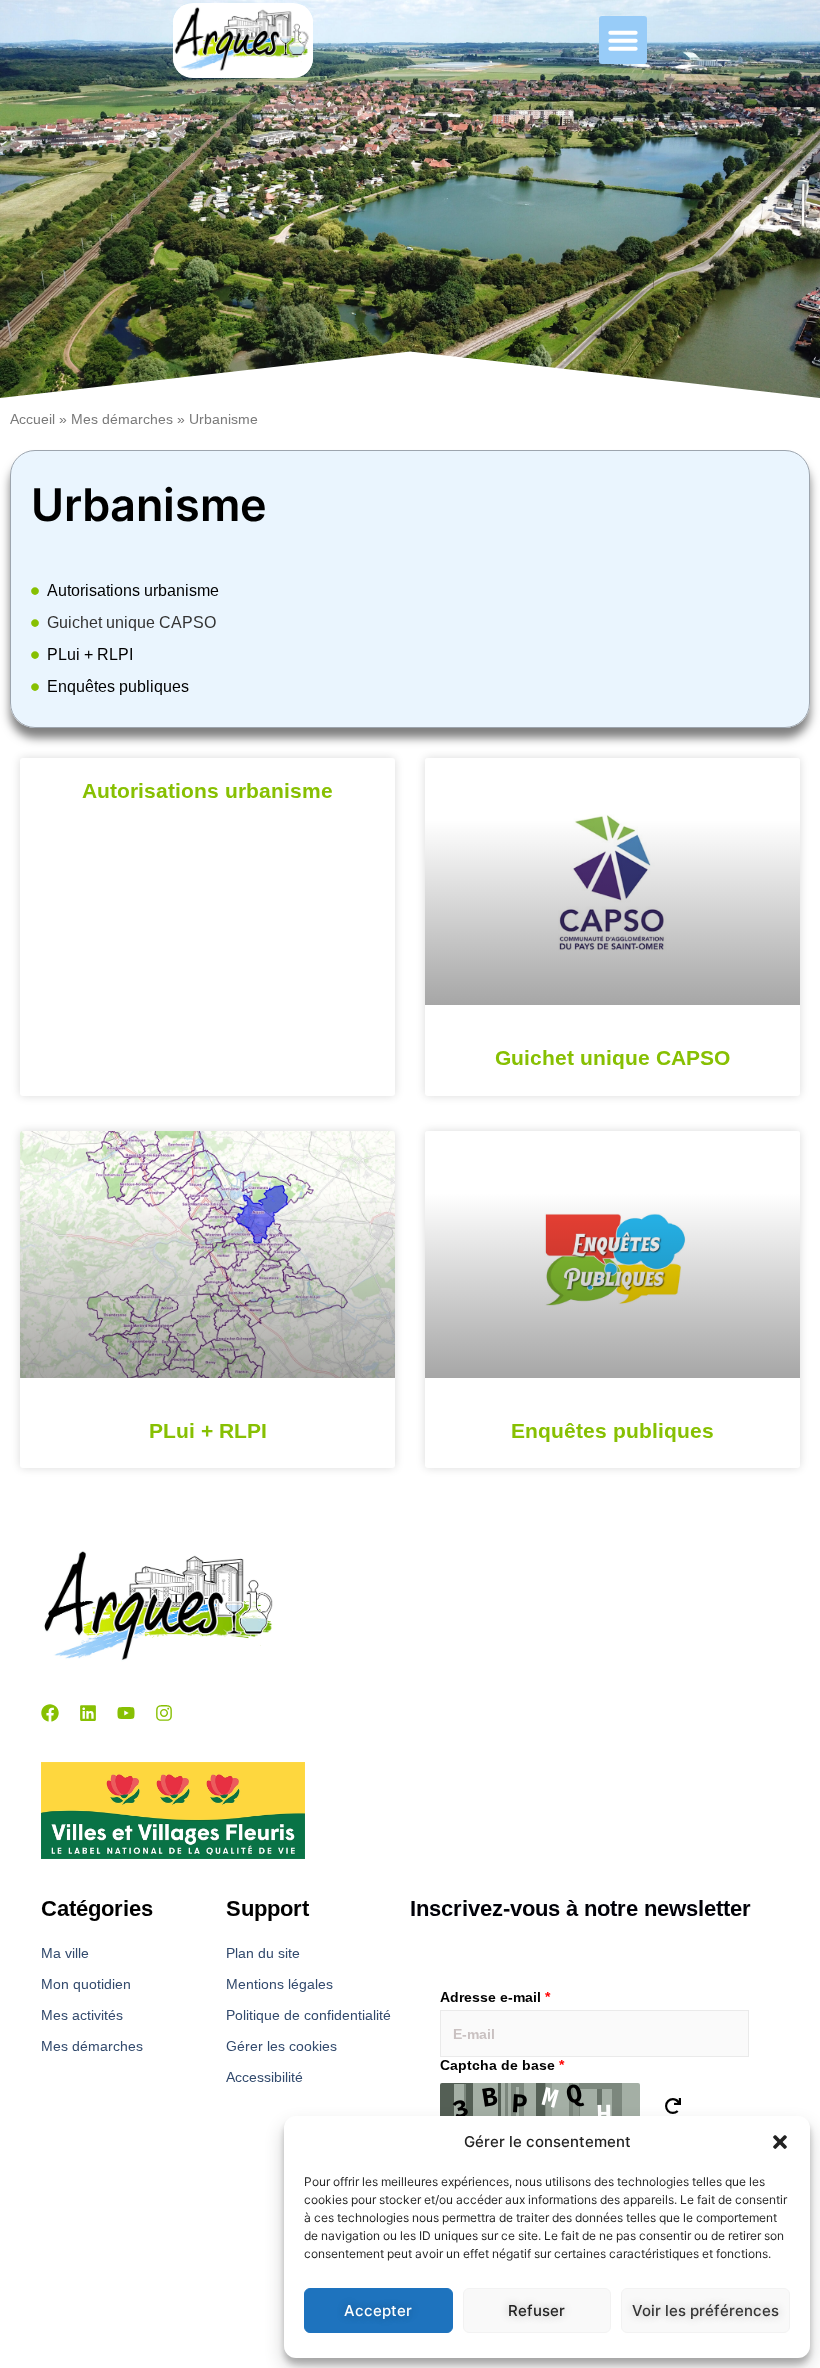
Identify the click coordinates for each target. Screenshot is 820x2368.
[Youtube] (126, 1713)
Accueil (32, 419)
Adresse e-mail (495, 1997)
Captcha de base (502, 2065)
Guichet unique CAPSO (131, 622)
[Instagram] (164, 1713)
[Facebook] (50, 1713)
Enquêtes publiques (118, 686)
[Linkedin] (88, 1713)
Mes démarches (122, 419)
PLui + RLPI (90, 654)
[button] (780, 2142)
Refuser (536, 2310)
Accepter (378, 2310)
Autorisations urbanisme (133, 590)
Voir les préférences (705, 2310)
